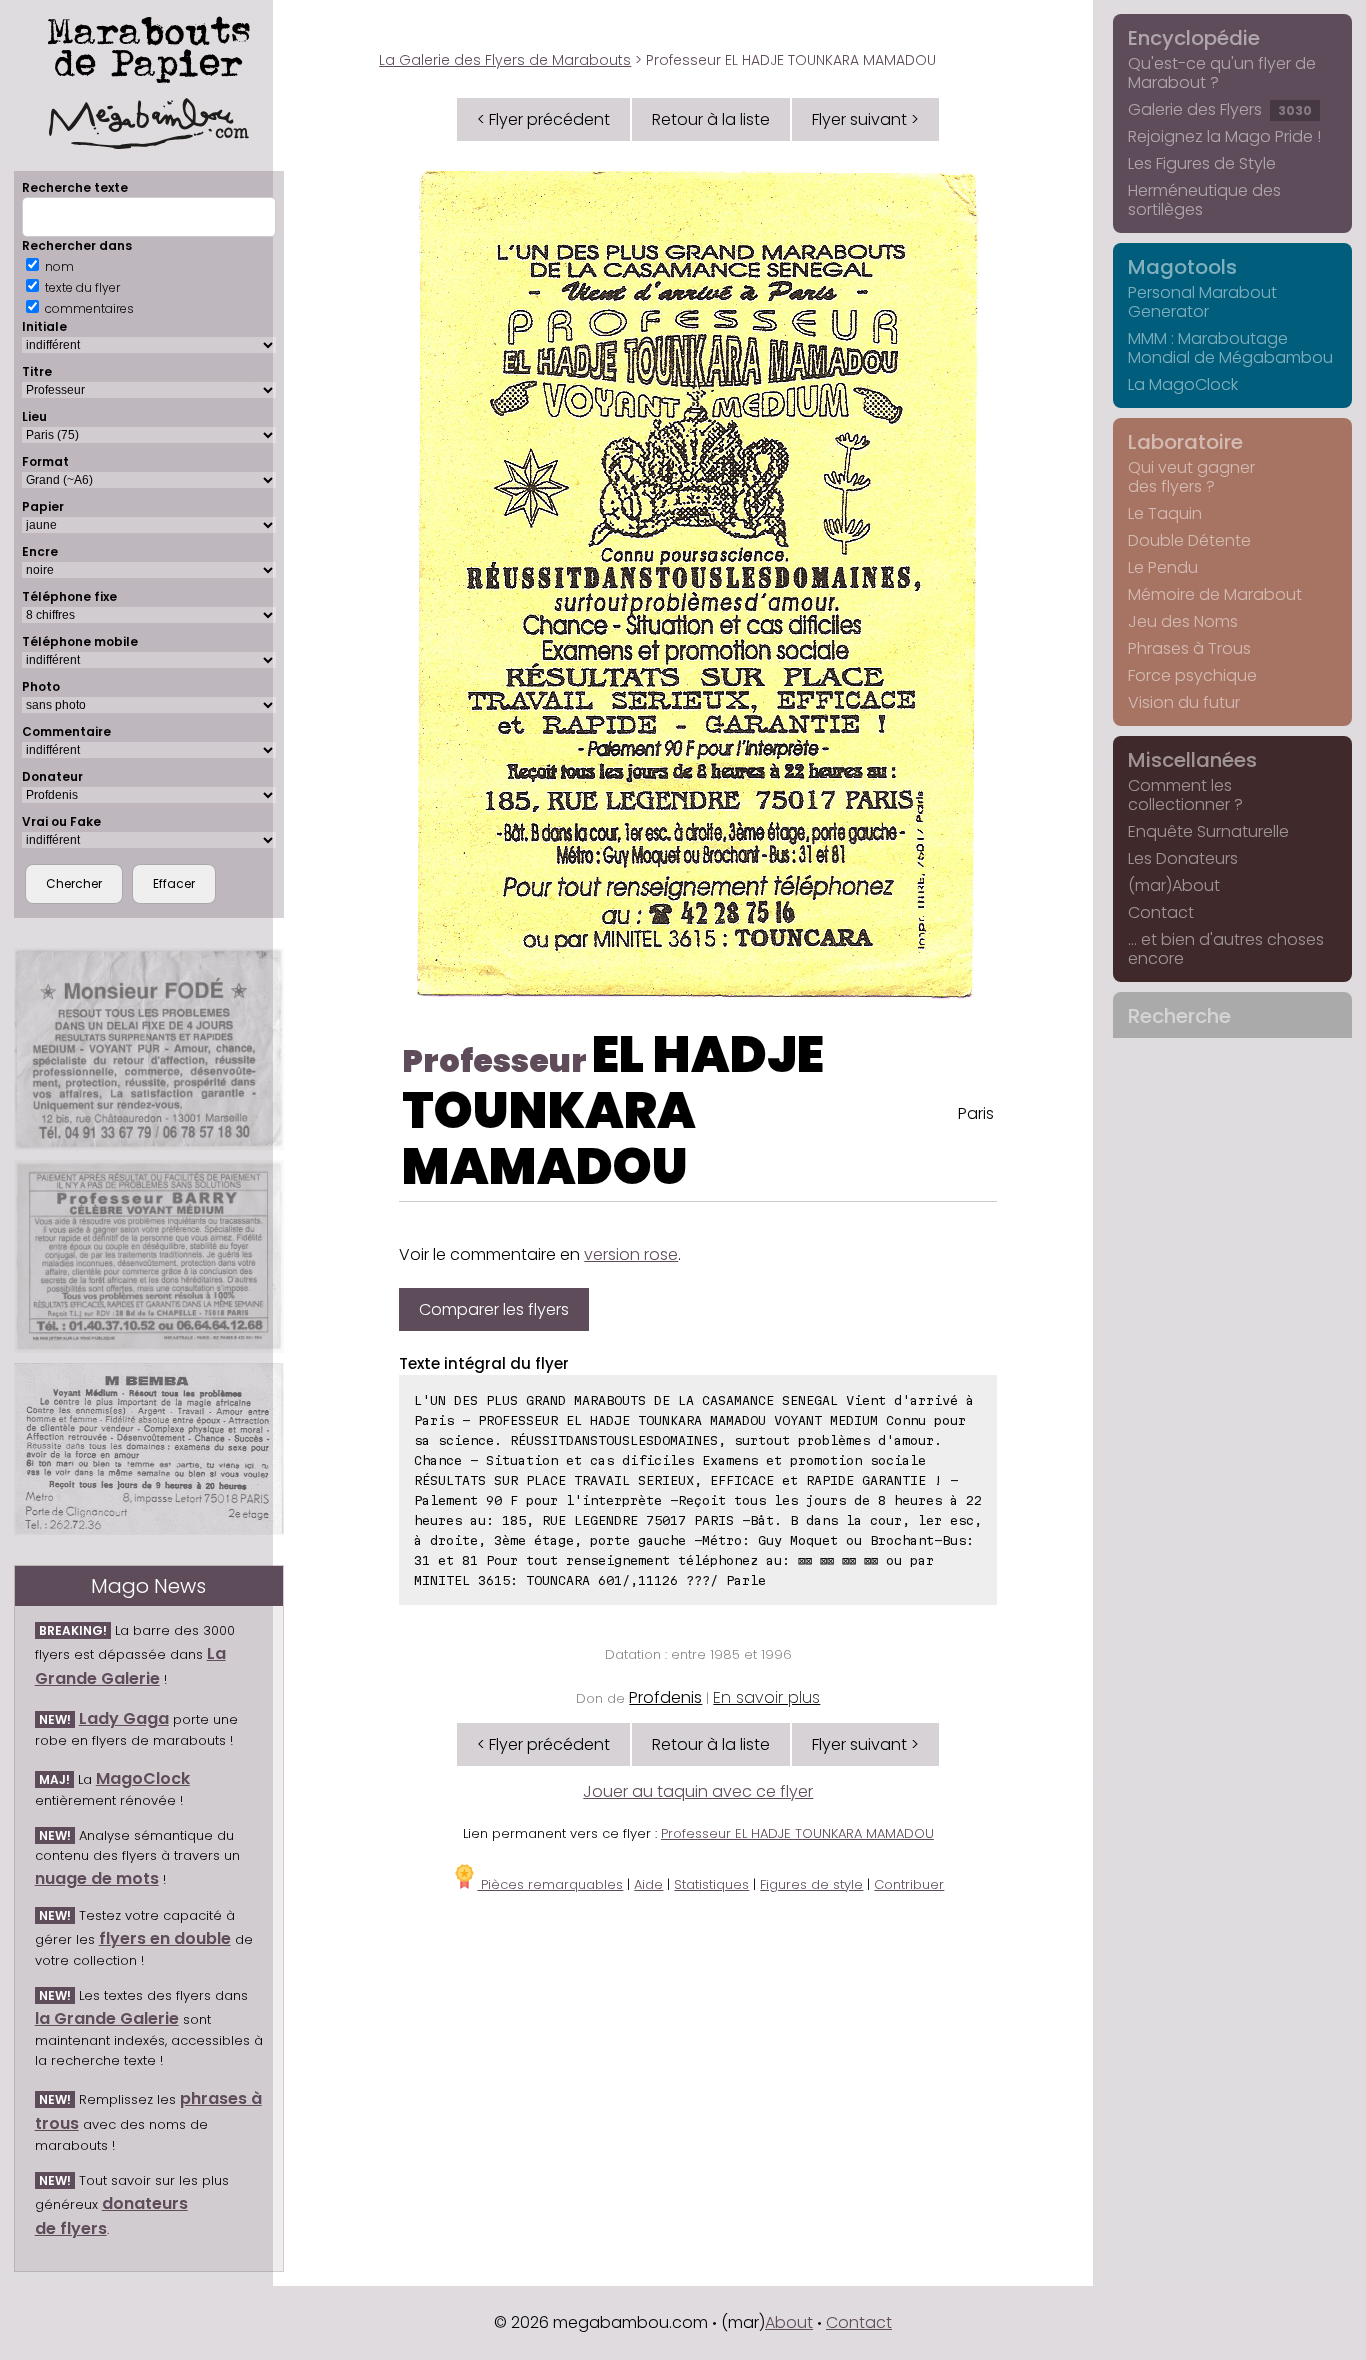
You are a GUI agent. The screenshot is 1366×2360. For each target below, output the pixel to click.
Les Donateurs (1183, 858)
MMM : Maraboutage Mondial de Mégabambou (1230, 348)
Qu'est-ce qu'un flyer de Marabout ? (1222, 73)
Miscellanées (1192, 760)
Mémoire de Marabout (1215, 594)
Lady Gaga (124, 1718)
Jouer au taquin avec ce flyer (698, 1791)
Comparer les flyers (494, 1309)
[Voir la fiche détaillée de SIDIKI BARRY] (149, 1256)
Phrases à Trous (1189, 648)
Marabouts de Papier (149, 46)
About (789, 2322)
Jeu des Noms (1183, 621)
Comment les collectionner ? (1185, 795)
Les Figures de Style (1202, 163)
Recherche (1179, 1016)
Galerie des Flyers (1220, 109)
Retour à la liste (711, 119)
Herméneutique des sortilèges (1204, 200)
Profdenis (665, 1697)
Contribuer (909, 1884)
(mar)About (1174, 885)
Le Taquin (1165, 513)
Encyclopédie (1194, 38)
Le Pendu (1163, 567)
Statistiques (711, 1884)
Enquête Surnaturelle (1208, 831)
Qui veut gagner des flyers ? (1191, 477)
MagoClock (143, 1778)
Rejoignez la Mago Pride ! (1224, 136)
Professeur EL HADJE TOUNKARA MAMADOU (797, 1833)
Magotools (1182, 267)
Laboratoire (1185, 442)
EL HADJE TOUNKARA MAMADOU (613, 1110)
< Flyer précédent (543, 119)
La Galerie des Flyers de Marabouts (505, 60)
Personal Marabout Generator (1202, 302)
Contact (1161, 912)
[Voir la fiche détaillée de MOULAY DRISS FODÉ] (149, 1049)
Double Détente (1189, 540)
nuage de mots (97, 1878)
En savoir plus (766, 1697)
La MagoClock (1183, 384)
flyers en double (165, 1938)
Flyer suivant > (865, 119)
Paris (976, 1113)
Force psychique (1192, 675)
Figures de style (811, 1884)
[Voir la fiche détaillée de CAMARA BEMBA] (149, 1449)
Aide (648, 1884)
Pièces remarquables (550, 1884)
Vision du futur (1184, 702)
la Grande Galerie (107, 2018)
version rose (631, 1254)
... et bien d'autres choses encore (1226, 949)
